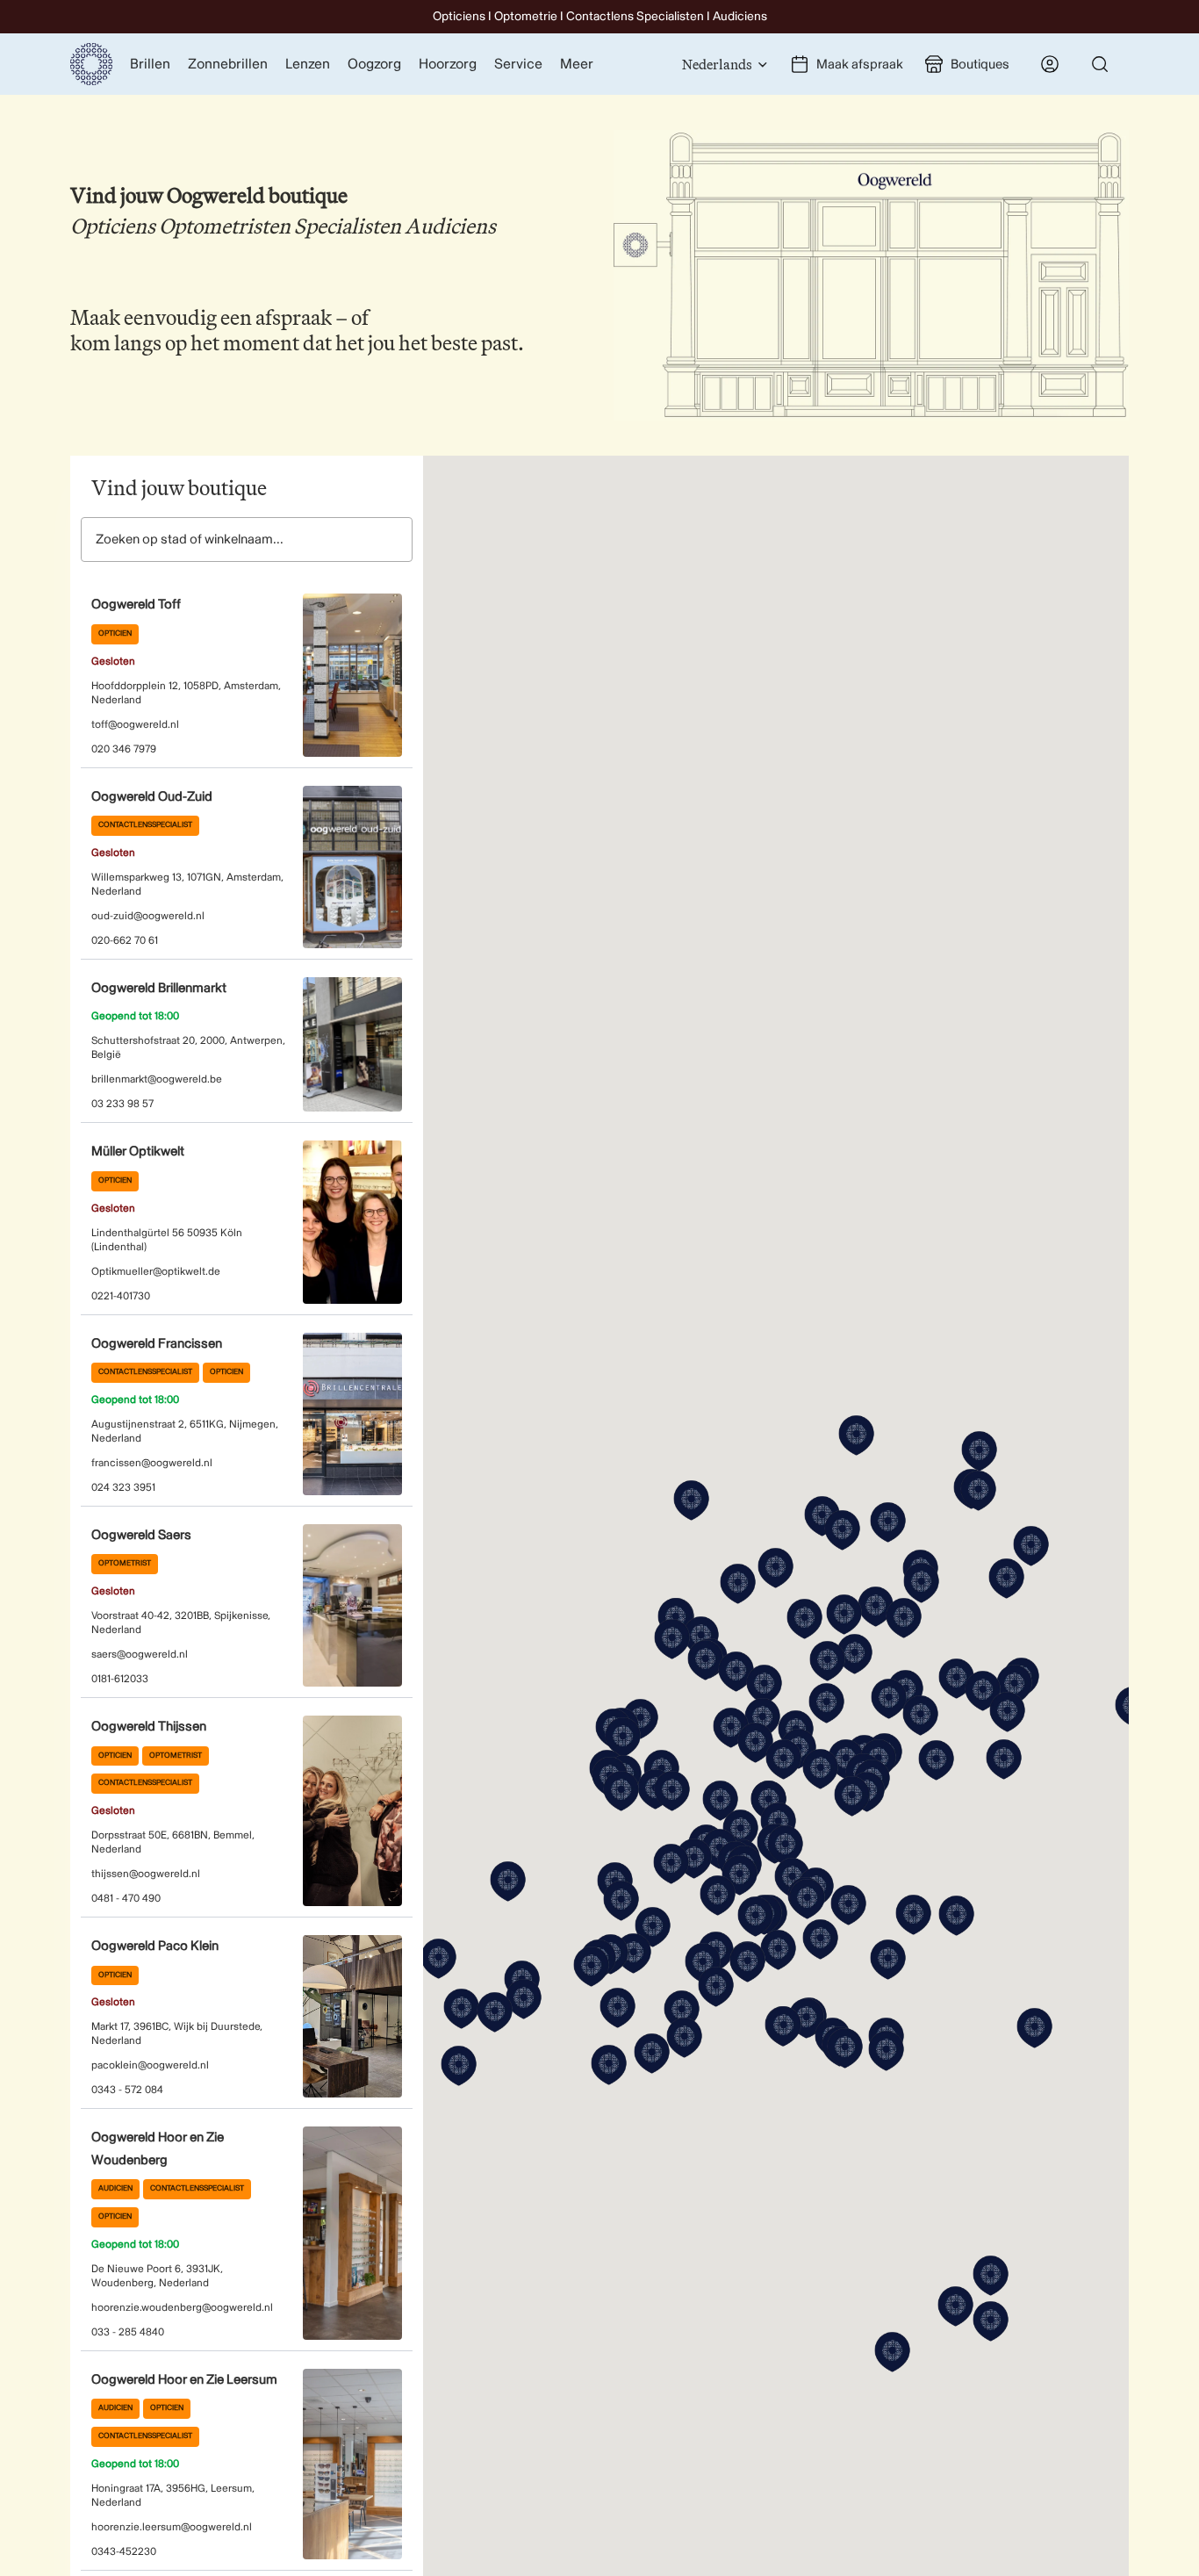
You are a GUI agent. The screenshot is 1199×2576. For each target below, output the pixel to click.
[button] (621, 1791)
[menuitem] (577, 64)
